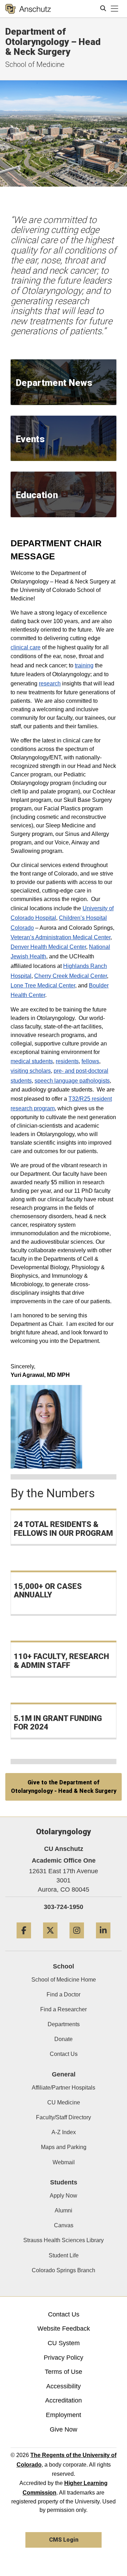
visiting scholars (31, 1071)
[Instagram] (77, 1941)
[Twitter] (50, 1941)
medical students (32, 1061)
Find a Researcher (64, 2009)
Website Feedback (64, 2329)
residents (67, 1061)
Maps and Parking (64, 2147)
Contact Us (64, 2054)
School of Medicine (35, 64)
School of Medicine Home (64, 1980)
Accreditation (64, 2400)
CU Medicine (64, 2102)
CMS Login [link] (64, 2540)
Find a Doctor (64, 1994)
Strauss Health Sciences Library (64, 2240)
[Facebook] (24, 1941)
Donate (64, 2039)
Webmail (64, 2162)
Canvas (64, 2225)
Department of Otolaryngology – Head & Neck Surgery (53, 42)
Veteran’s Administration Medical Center (61, 937)
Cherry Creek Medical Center (71, 976)
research (50, 683)
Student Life (64, 2255)
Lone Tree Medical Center (43, 985)
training (84, 665)
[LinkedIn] (103, 1941)
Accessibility (64, 2386)
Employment (64, 2415)
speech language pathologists (72, 1081)
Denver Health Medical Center (48, 947)
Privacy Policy (64, 2358)
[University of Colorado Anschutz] (28, 9)
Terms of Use (64, 2372)
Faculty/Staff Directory (64, 2117)
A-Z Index (64, 2132)
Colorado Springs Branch (64, 2270)
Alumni (64, 2210)
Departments (64, 2024)
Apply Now (64, 2196)
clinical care (26, 647)
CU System (64, 2343)
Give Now (64, 2429)
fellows (90, 1061)
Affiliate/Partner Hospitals (64, 2088)
